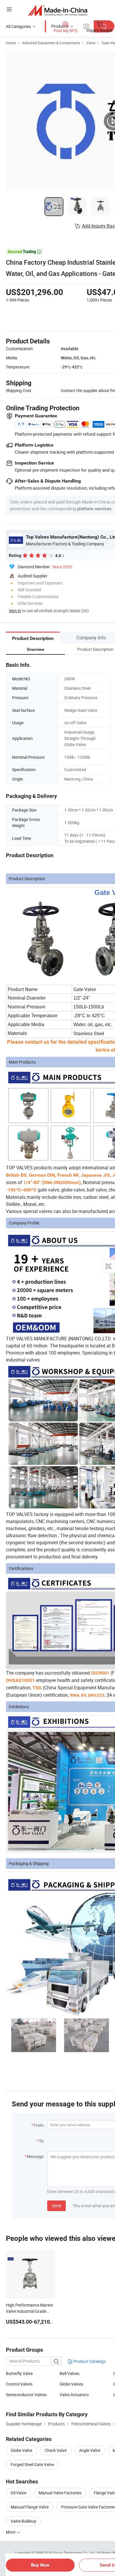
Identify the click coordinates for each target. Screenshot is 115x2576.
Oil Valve (18, 2493)
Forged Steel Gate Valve (32, 2464)
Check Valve (56, 2450)
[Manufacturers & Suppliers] (58, 10)
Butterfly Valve (19, 2373)
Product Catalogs (89, 2361)
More (11, 2532)
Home (11, 43)
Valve (91, 43)
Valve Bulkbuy (23, 2521)
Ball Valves (69, 2373)
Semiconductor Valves (26, 2395)
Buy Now (40, 2565)
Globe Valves (71, 2384)
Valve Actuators (74, 2395)
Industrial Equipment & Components (51, 43)
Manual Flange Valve (30, 2507)
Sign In (15, 611)
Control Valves (19, 2384)
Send (56, 2206)
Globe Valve (21, 2450)
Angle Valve (90, 2450)
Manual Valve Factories (60, 2493)
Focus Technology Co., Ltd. (75, 2553)
